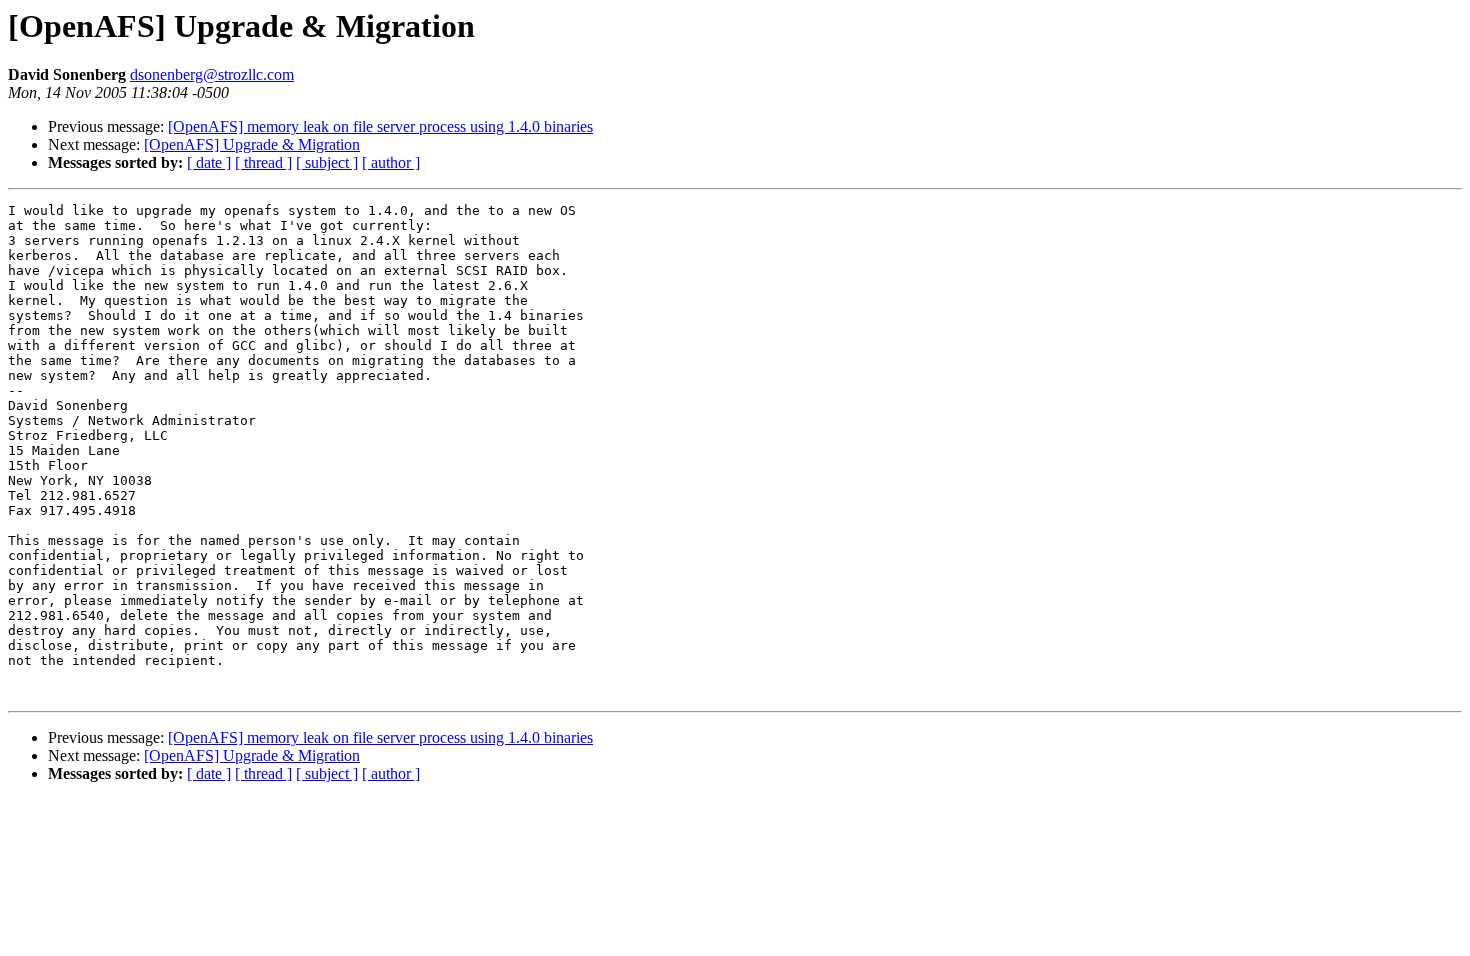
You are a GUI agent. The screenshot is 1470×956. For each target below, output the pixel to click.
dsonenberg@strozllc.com (212, 74)
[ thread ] (263, 162)
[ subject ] (327, 162)
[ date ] (209, 162)
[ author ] (391, 162)
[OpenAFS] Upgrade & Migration (252, 144)
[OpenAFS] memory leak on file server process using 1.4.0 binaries (380, 126)
